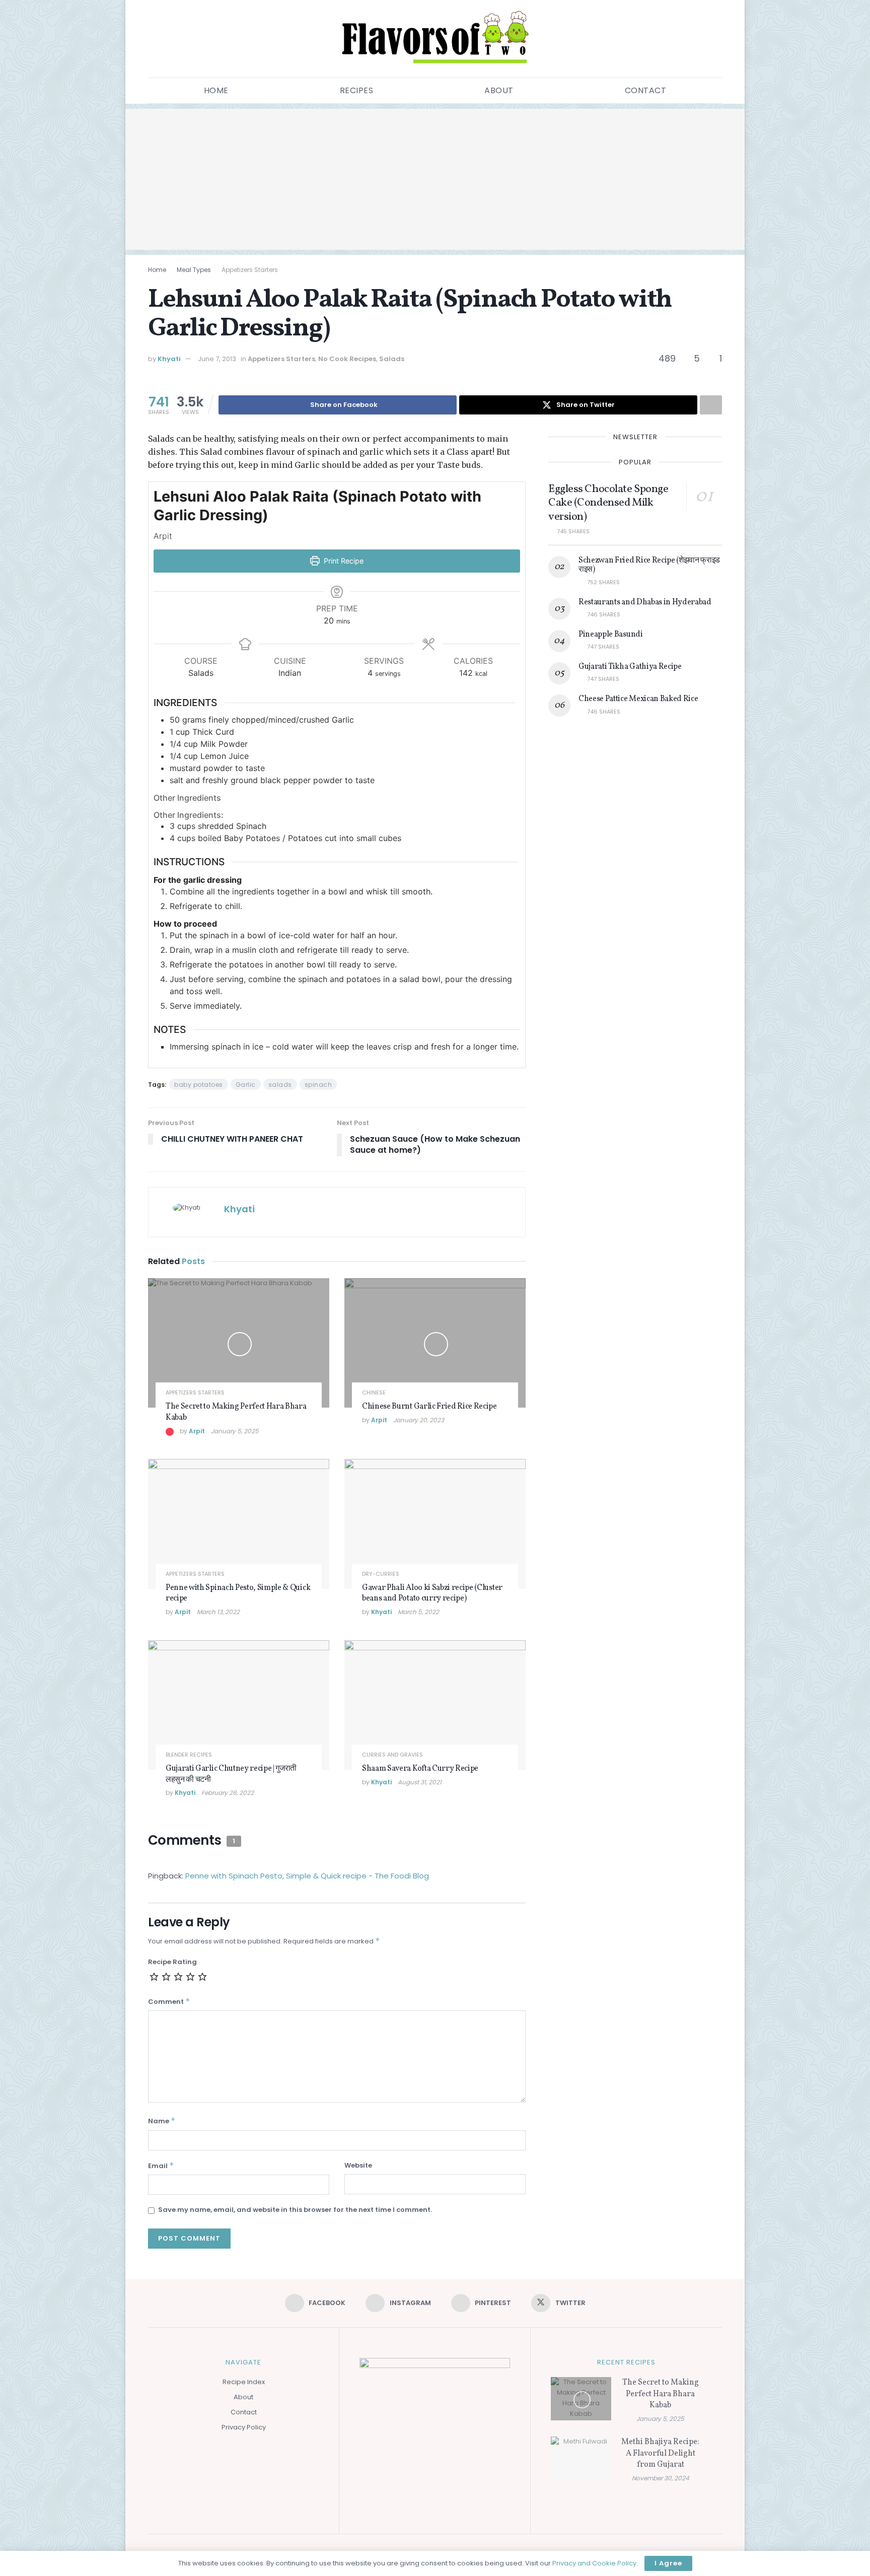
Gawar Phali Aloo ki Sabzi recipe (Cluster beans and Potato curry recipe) (432, 1593)
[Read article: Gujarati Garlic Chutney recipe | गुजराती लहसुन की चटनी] (239, 1705)
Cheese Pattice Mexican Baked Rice (638, 699)
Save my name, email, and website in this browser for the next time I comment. (295, 2210)
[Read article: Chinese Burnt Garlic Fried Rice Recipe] (435, 1343)
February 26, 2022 (228, 1793)
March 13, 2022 (218, 1612)
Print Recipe (343, 561)
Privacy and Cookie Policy (594, 2563)
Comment (169, 2001)
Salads (392, 359)
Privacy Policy (244, 2427)
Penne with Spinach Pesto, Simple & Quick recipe (238, 1593)
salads (280, 1085)
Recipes (357, 90)
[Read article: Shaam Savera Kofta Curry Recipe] (435, 1705)
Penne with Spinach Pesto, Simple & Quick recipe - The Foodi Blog (307, 1876)
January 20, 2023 (419, 1420)
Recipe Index (244, 2382)
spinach (318, 1085)
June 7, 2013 (217, 359)
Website (358, 2165)
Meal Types (194, 270)
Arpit (197, 1431)
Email (161, 2166)
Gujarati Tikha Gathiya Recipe (630, 667)
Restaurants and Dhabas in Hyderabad (645, 602)
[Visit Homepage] (435, 39)
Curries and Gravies (392, 1755)
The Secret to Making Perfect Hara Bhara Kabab (236, 1412)
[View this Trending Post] (170, 1431)
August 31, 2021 (420, 1782)
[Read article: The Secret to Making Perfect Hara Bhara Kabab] (239, 1343)
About (499, 90)
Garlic (246, 1085)
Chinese (374, 1393)
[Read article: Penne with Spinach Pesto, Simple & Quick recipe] (239, 1524)
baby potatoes (199, 1085)
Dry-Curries (381, 1574)
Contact (646, 90)
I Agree (668, 2563)
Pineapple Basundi (611, 635)
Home (216, 90)
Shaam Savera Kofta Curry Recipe (420, 1769)
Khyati (169, 359)
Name (162, 2121)
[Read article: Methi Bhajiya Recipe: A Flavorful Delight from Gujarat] (581, 2458)
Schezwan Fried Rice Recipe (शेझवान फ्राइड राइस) (649, 565)
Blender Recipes (189, 1755)
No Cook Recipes (347, 359)
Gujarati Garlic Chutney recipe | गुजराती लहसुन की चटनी (231, 1774)
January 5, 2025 (235, 1431)
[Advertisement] (435, 179)
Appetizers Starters (250, 270)
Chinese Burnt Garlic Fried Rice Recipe (429, 1407)
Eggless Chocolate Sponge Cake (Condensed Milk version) (608, 503)
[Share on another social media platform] (711, 405)
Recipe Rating (172, 1962)
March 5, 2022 (418, 1612)
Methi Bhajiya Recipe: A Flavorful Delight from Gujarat (660, 2453)
